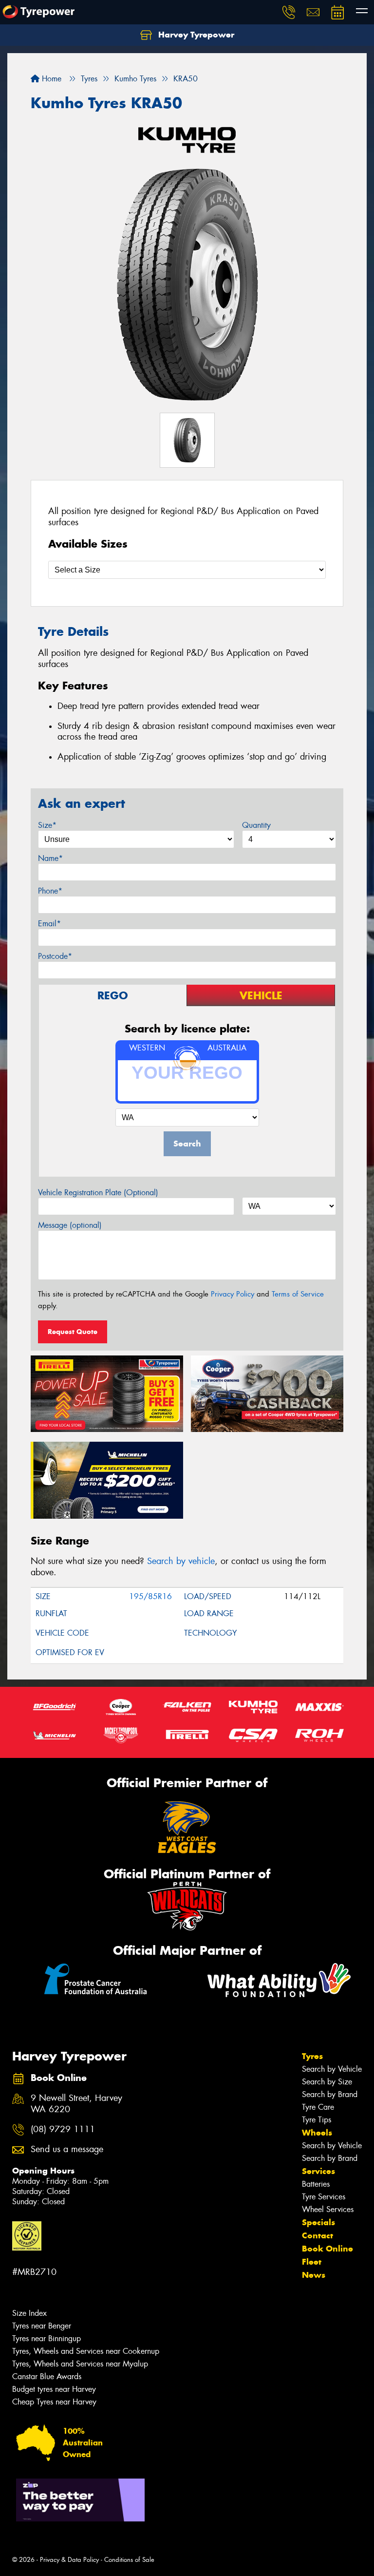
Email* (49, 924)
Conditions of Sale (129, 2560)
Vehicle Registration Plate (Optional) (98, 1193)
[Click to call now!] (289, 12)
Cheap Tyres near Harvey (54, 2402)
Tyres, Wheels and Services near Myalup (80, 2364)
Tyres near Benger (42, 2326)
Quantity (256, 825)
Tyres (312, 2056)
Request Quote (73, 1332)
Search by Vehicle (332, 2069)
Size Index (29, 2313)
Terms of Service (298, 1294)
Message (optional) (70, 1225)
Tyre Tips (317, 2120)
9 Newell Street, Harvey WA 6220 (76, 2104)
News (314, 2275)
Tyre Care (318, 2107)
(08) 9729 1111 (63, 2129)
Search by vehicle (181, 1561)
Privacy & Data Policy (69, 2560)
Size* (47, 825)
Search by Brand (330, 2094)
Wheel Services (328, 2209)
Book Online (327, 2249)
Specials (318, 2222)
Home (50, 79)
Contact (318, 2235)
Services (318, 2171)
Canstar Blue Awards (47, 2376)
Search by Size (327, 2082)
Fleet (312, 2262)
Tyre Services (324, 2197)
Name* (50, 858)
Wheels (317, 2133)
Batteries (316, 2184)
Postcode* (55, 956)
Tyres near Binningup (47, 2338)
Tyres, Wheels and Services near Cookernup (86, 2351)
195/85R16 (150, 1596)
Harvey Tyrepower (195, 35)
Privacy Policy (233, 1294)
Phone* (50, 891)
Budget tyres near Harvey (54, 2389)
